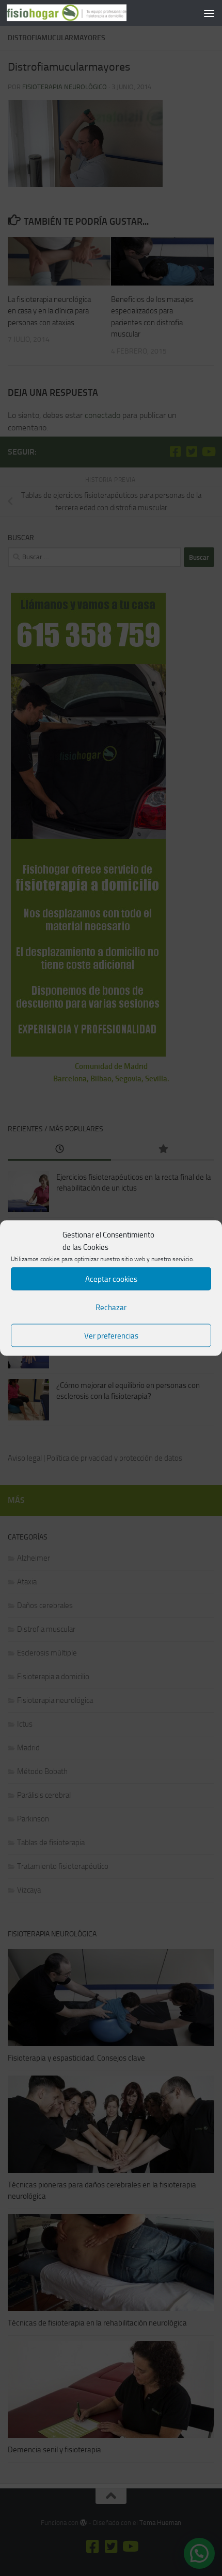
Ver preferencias (111, 1335)
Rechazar (111, 1307)
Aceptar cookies (111, 1279)
